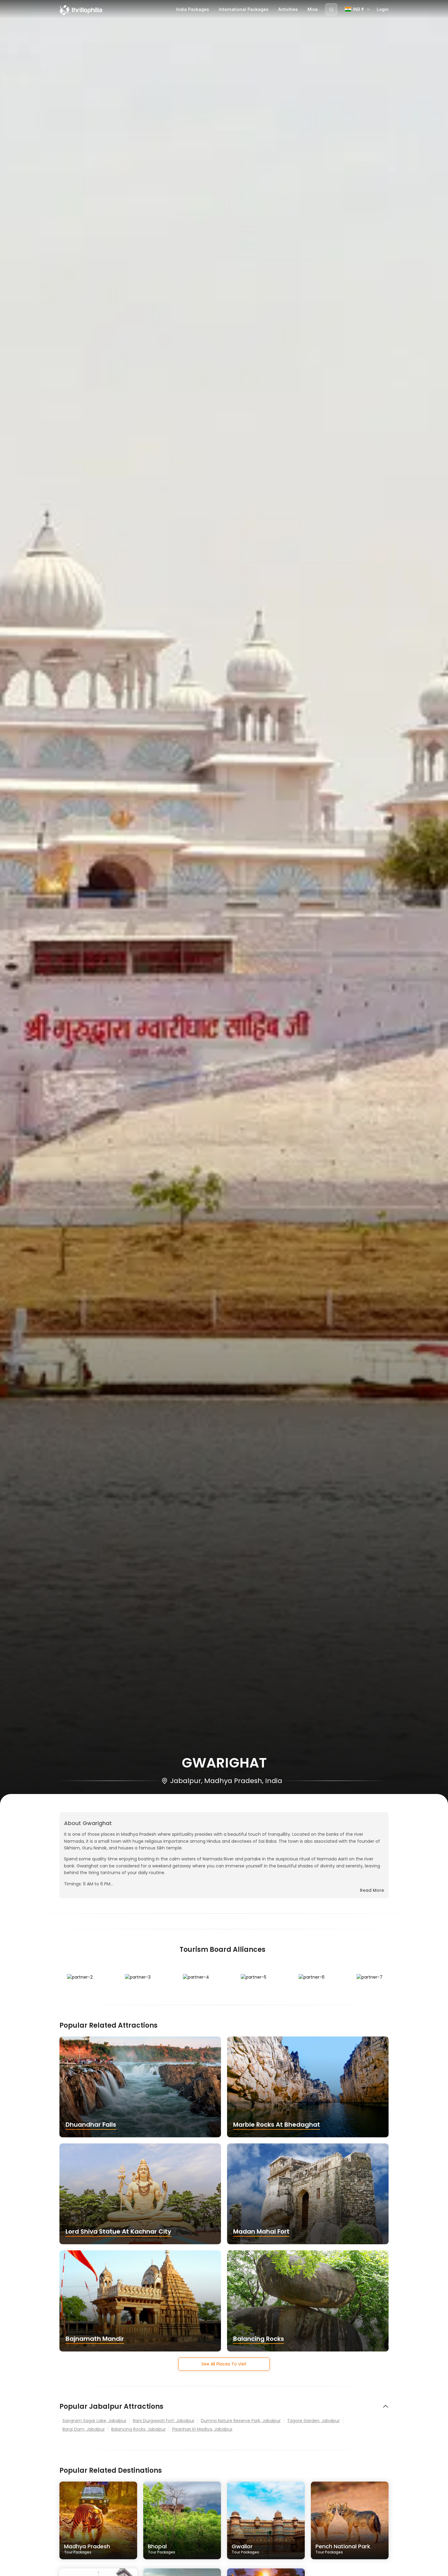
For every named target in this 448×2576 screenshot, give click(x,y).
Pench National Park (343, 2549)
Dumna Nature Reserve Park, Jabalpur (241, 2421)
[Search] (331, 9)
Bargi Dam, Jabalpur (84, 2429)
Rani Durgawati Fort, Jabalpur (164, 2421)
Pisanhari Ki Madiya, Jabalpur (202, 2429)
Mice (313, 9)
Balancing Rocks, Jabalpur (139, 2429)
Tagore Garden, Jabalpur (313, 2421)
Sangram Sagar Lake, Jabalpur (94, 2421)
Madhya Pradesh (87, 2549)
